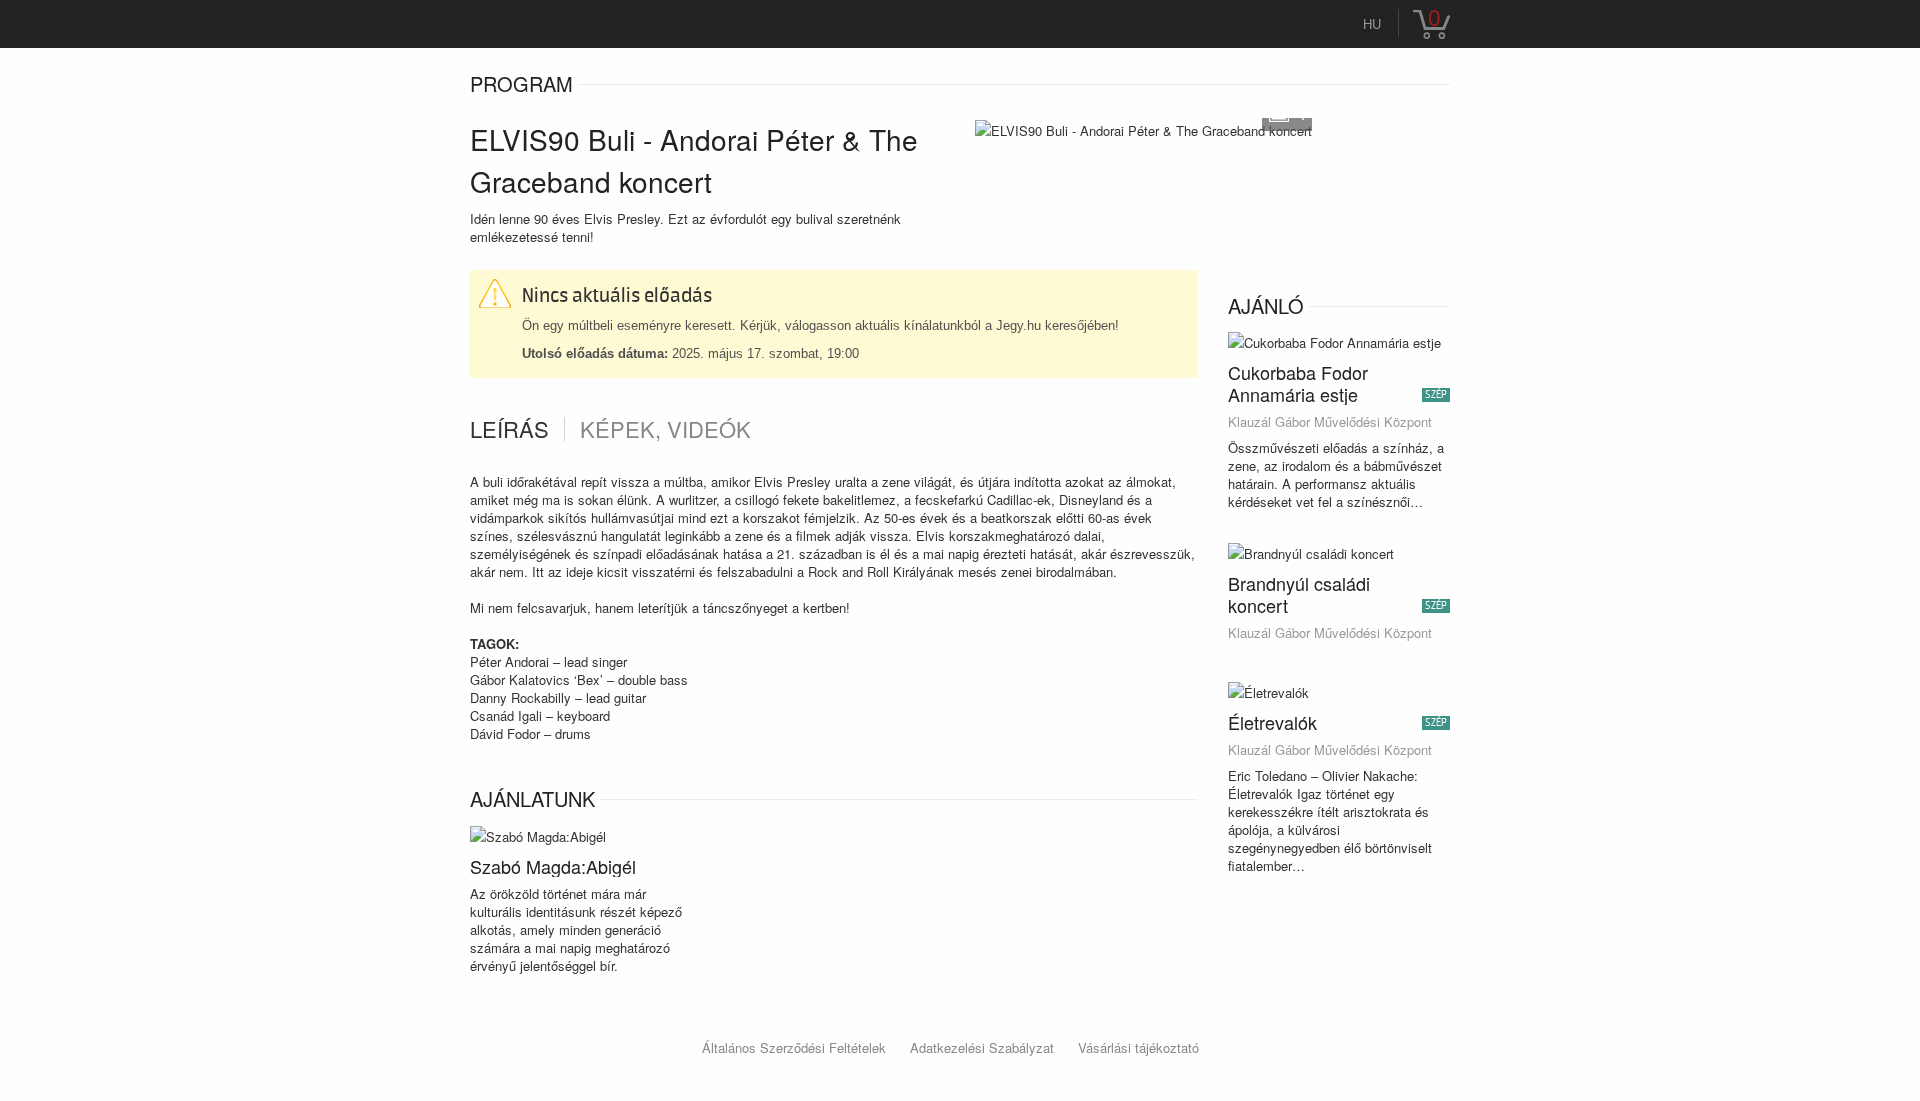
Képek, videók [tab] (665, 429)
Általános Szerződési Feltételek (794, 1047)
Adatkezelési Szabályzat (982, 1047)
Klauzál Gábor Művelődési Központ (1330, 422)
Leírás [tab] (509, 429)
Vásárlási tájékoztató (1138, 1047)
